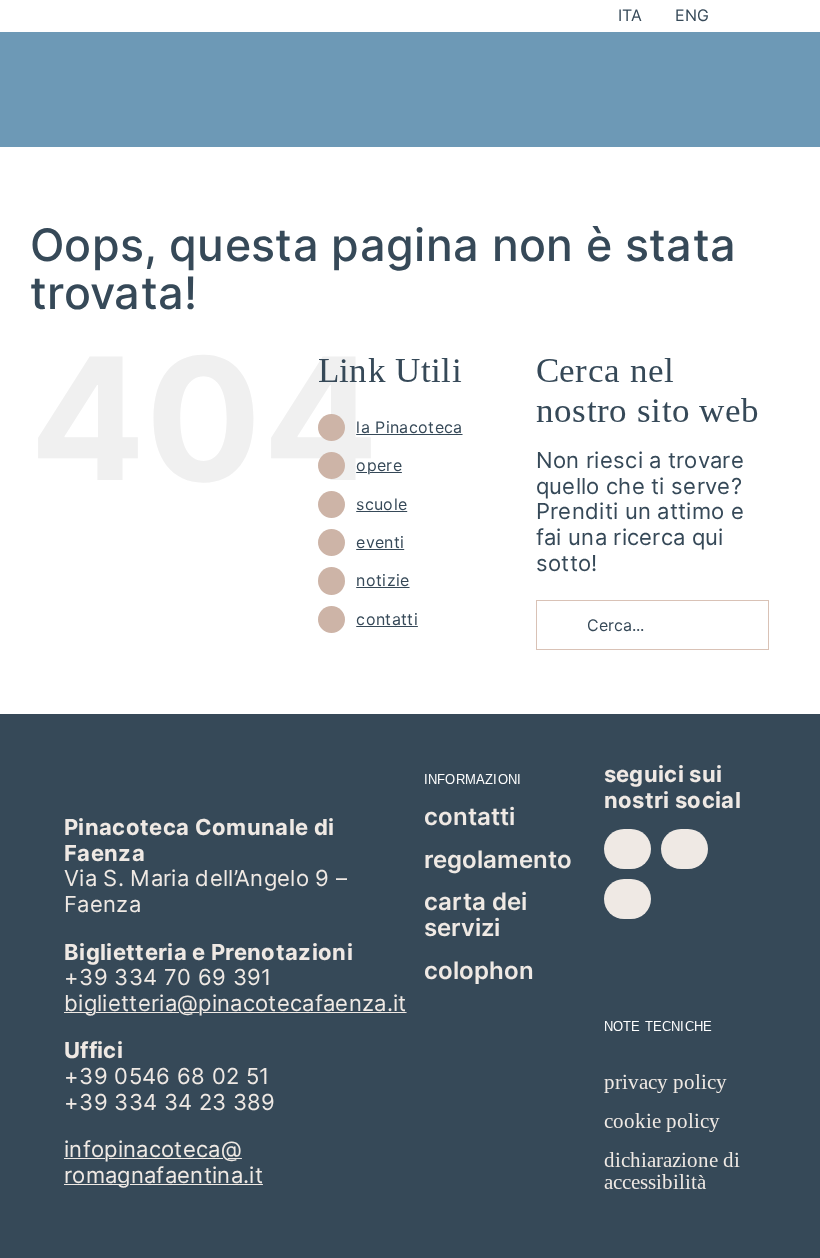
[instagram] (684, 849)
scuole (381, 504)
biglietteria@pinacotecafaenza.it (235, 1003)
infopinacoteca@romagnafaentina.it (163, 1162)
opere (379, 465)
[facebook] (627, 849)
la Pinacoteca (409, 427)
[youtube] (627, 899)
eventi (380, 542)
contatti (387, 619)
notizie (382, 580)
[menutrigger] (681, 59)
